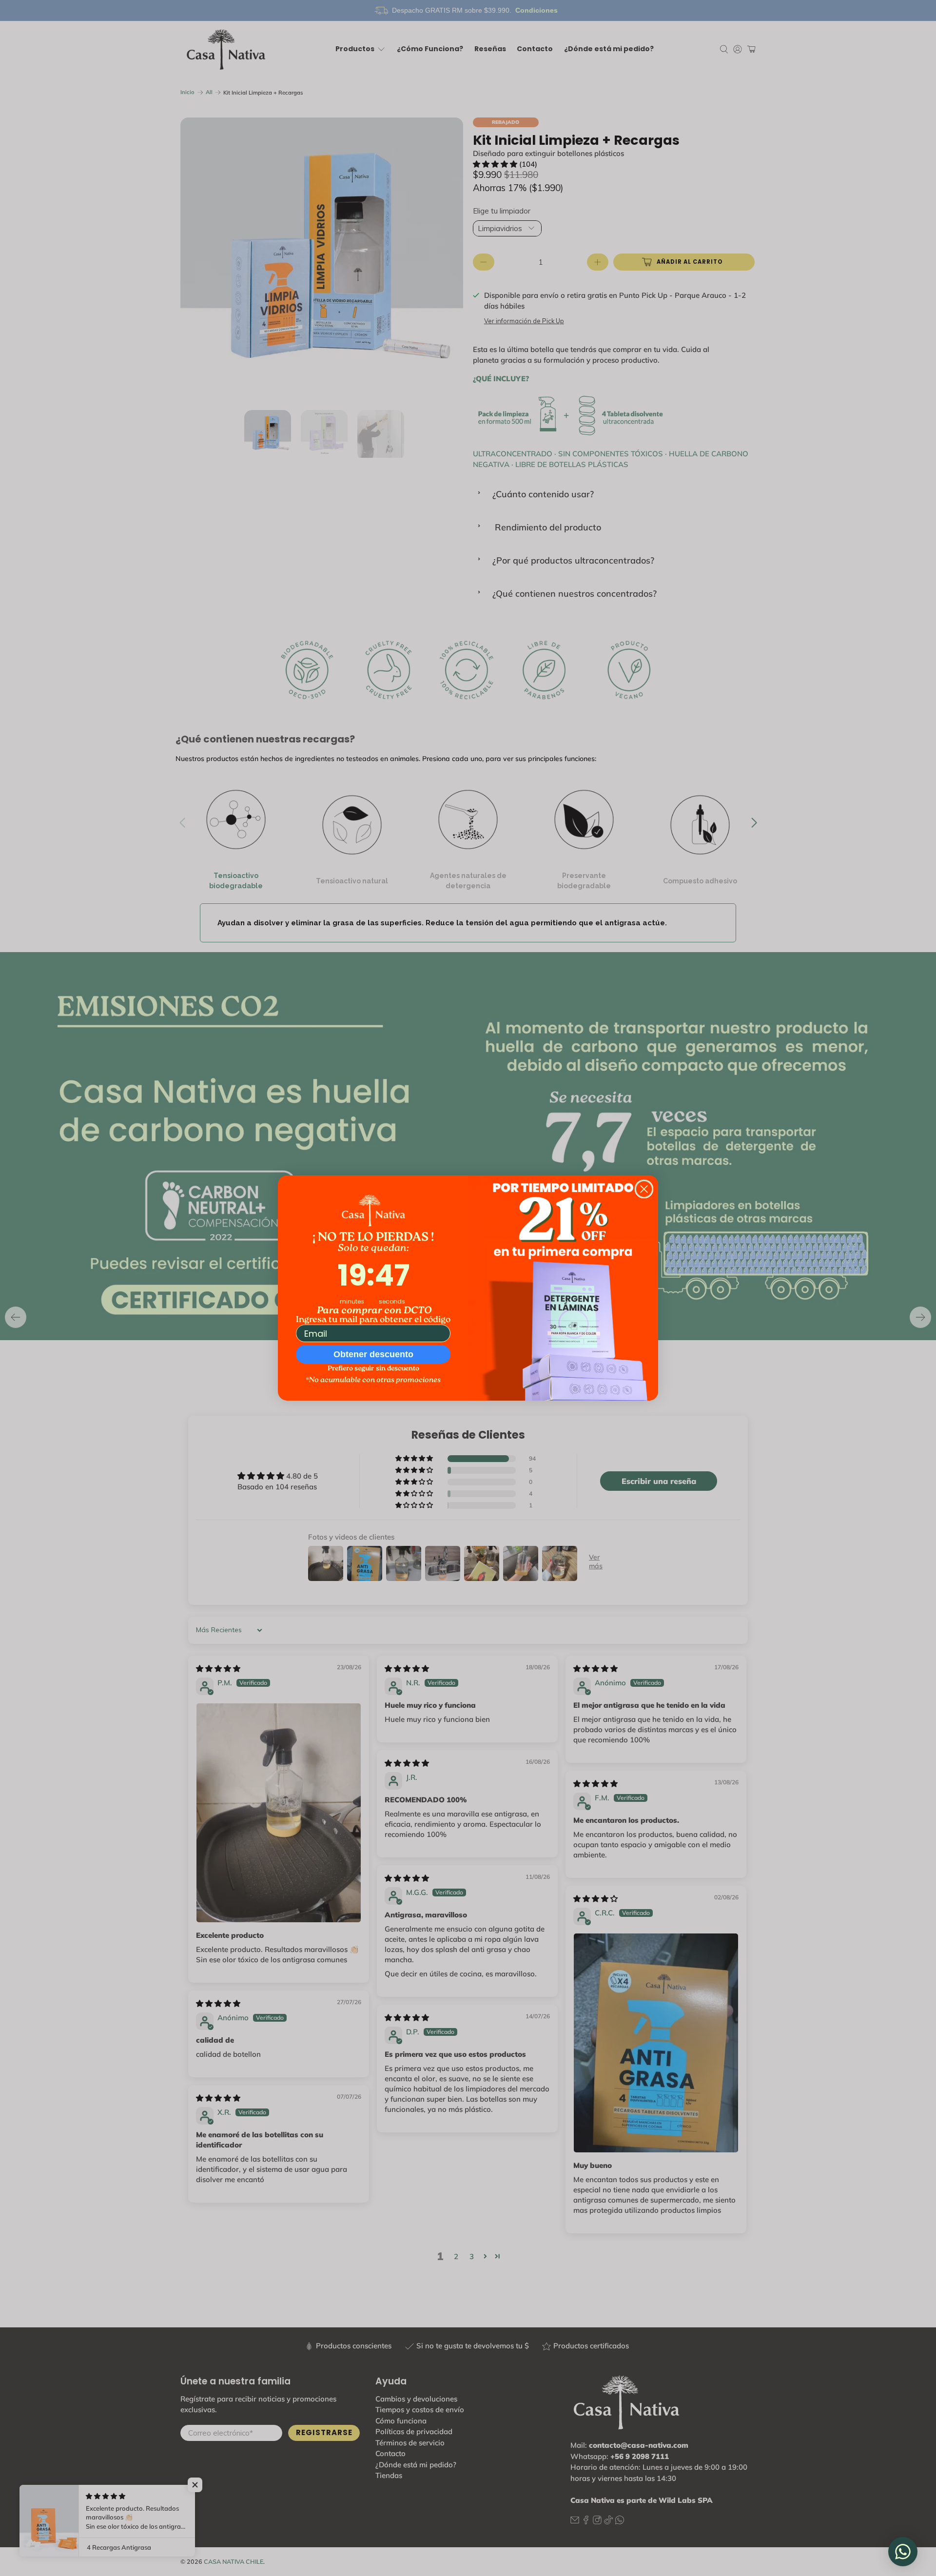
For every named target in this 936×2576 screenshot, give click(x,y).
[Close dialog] (644, 1189)
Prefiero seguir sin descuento (373, 1369)
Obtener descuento (373, 1354)
